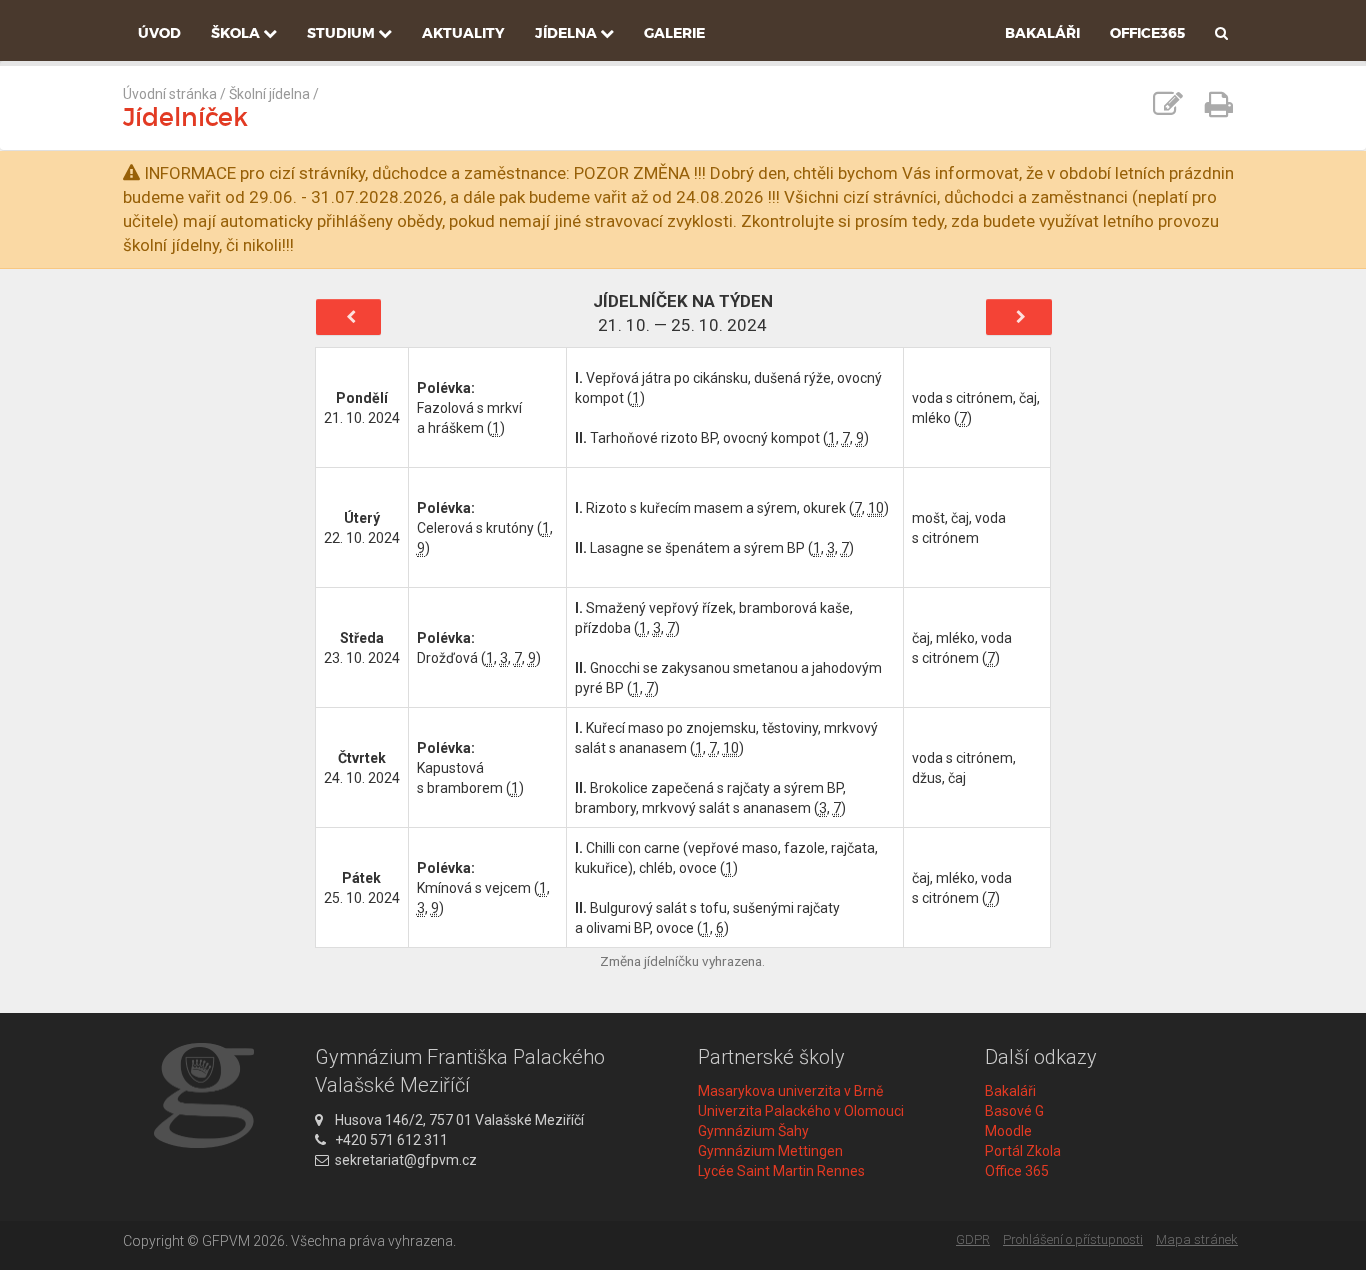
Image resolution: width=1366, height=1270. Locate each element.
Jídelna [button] (567, 33)
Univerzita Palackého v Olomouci (801, 1111)
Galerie (674, 33)
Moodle (1008, 1131)
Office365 (1147, 33)
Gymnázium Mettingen (770, 1151)
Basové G (1014, 1111)
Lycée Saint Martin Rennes (781, 1171)
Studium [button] (342, 33)
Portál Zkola (1023, 1151)
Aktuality (463, 33)
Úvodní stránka (170, 94)
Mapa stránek (1197, 1239)
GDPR (973, 1239)
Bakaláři (1042, 33)
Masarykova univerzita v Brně (790, 1091)
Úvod (159, 33)
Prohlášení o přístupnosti (1073, 1239)
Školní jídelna (269, 94)
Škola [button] (237, 33)
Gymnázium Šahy (753, 1131)
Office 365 (1017, 1171)
